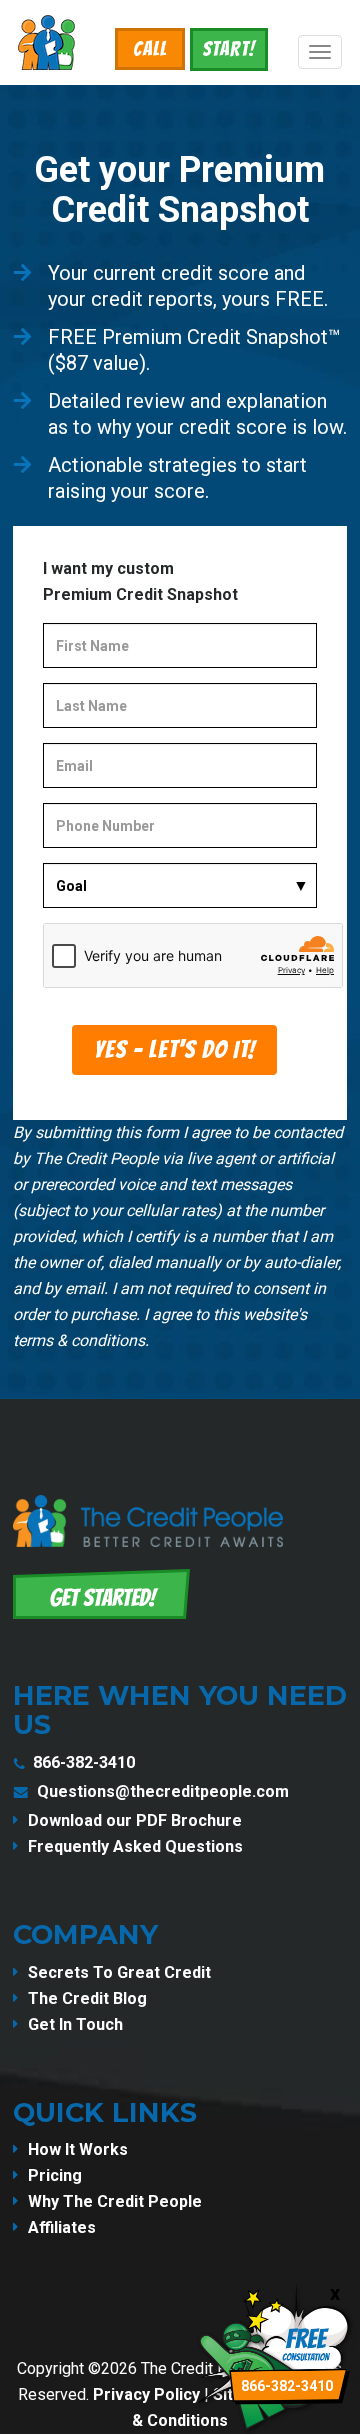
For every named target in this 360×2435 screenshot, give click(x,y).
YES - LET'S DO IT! (174, 1049)
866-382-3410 (84, 1762)
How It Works (78, 2149)
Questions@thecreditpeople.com (163, 1791)
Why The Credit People (115, 2201)
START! (229, 49)
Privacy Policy (146, 2394)
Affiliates (62, 2227)
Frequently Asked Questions (135, 1846)
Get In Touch (75, 2024)
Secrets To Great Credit (119, 1972)
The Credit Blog (87, 1998)
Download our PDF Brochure (135, 1820)
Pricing (55, 2175)
